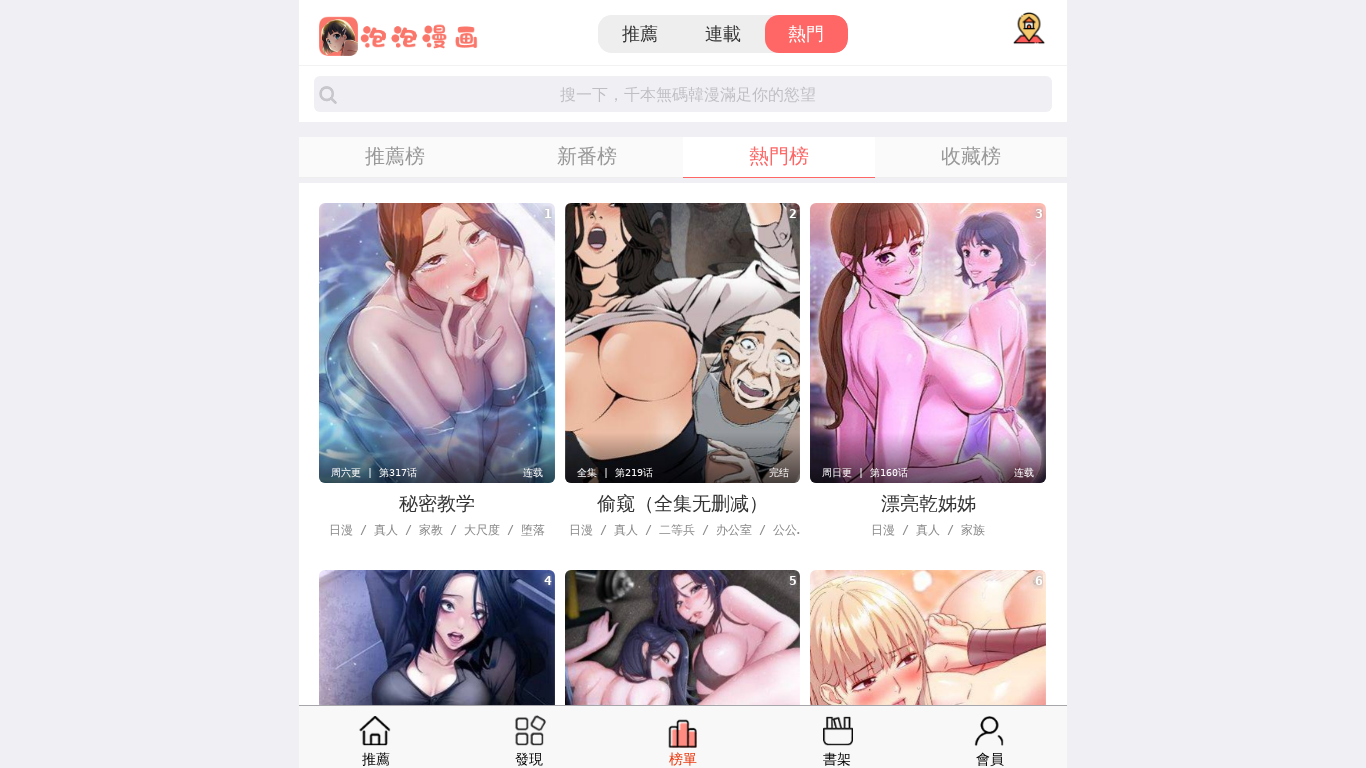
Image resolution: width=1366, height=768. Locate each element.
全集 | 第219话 (615, 472)
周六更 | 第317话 (374, 472)
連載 (723, 33)
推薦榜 (395, 156)
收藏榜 (971, 156)
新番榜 (587, 156)
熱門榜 (779, 156)
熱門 (806, 33)
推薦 (640, 33)
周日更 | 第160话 (865, 472)
